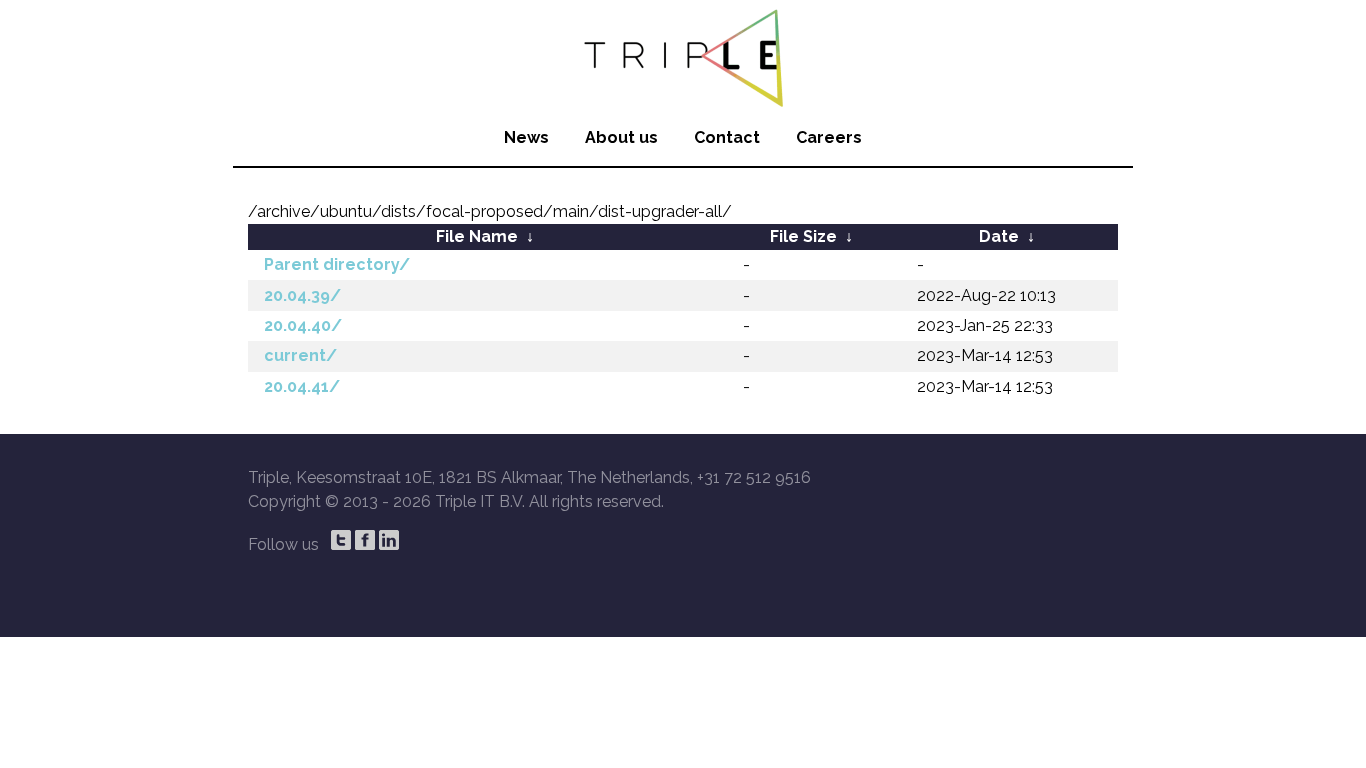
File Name (477, 236)
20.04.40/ (303, 325)
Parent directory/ (337, 264)
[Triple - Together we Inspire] (683, 55)
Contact (727, 137)
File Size (803, 236)
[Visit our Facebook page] (365, 540)
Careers (829, 137)
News (526, 137)
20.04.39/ (302, 295)
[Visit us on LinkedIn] (389, 540)
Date (999, 236)
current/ (300, 355)
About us (621, 137)
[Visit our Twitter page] (341, 540)
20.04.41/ (302, 386)
